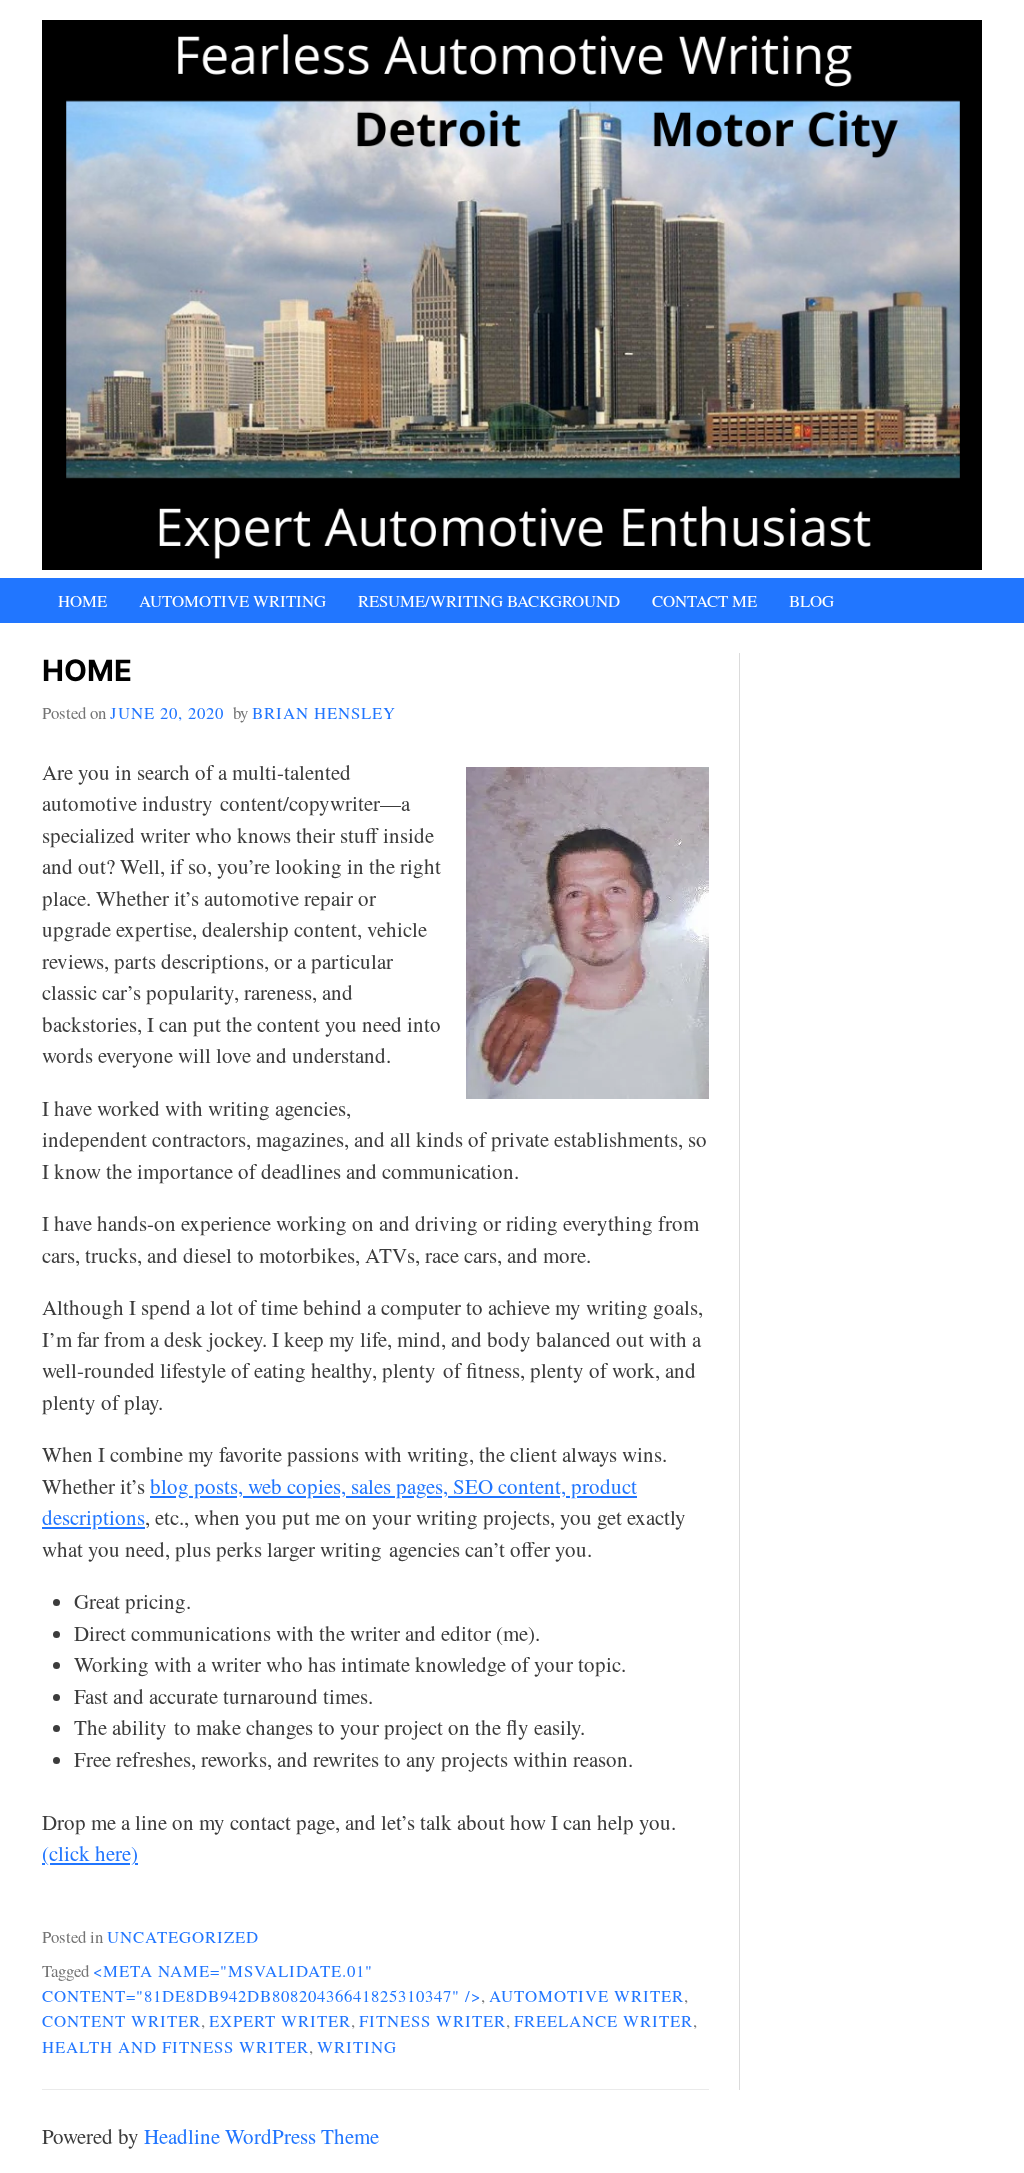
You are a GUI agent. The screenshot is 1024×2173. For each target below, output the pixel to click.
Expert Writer (280, 2020)
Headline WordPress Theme (261, 2136)
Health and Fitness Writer (175, 2046)
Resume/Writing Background (489, 600)
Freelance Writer (603, 2020)
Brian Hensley (324, 712)
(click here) (90, 1853)
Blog (811, 600)
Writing (357, 2046)
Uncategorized (183, 1936)
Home (82, 600)
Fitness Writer (432, 2020)
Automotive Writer (586, 1995)
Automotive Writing (232, 600)
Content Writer (121, 2020)
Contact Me (704, 600)
